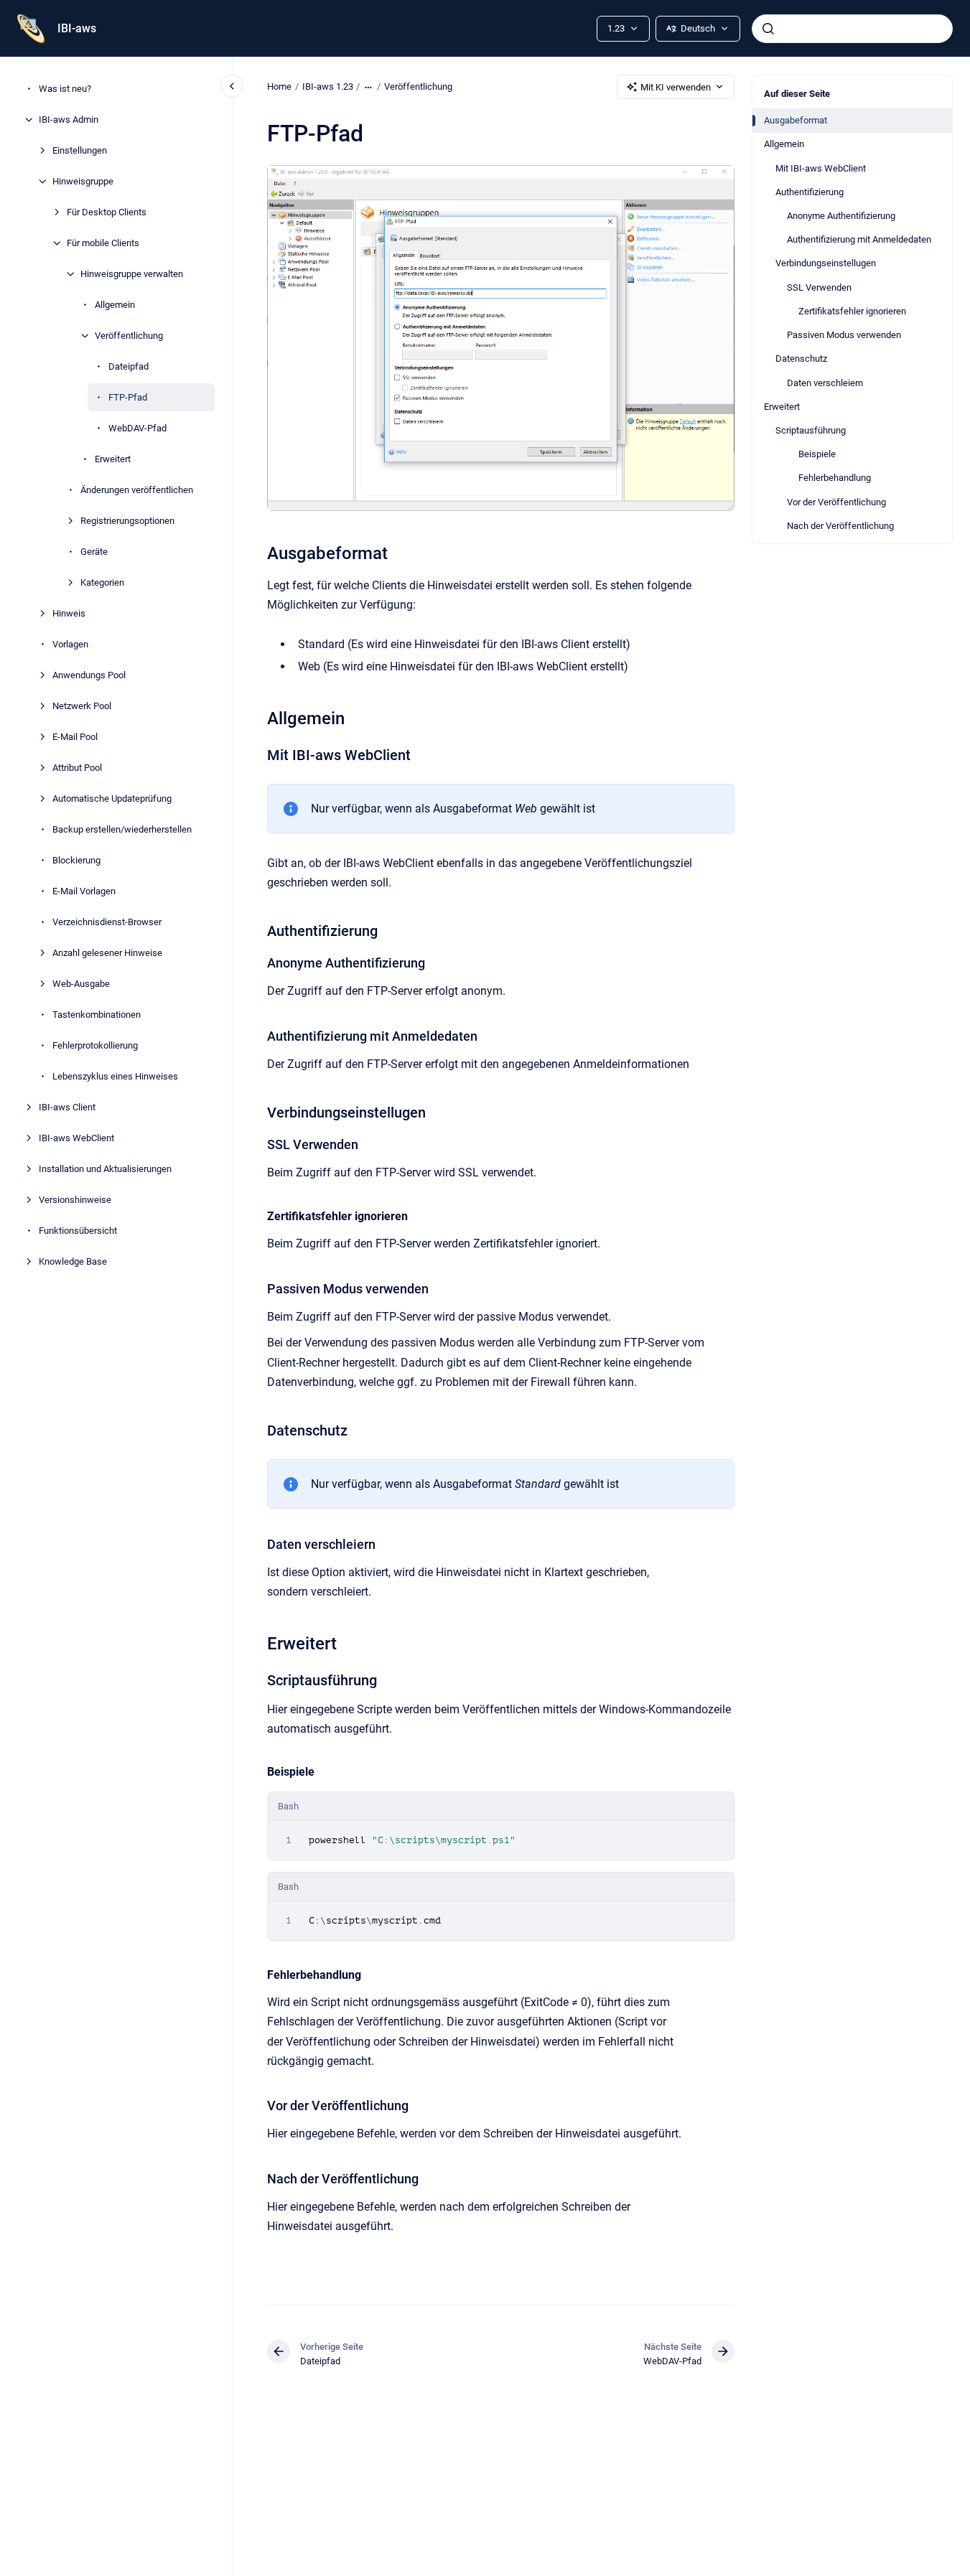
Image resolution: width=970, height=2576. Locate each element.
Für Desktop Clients (107, 212)
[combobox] (852, 29)
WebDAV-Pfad (137, 428)
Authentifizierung (810, 192)
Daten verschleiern (825, 383)
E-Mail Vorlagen (84, 891)
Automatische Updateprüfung (112, 798)
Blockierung (76, 860)
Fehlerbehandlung (835, 478)
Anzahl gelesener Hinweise (107, 953)
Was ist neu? (65, 89)
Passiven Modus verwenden (844, 335)
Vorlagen (70, 644)
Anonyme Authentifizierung (841, 216)
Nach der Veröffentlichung (840, 526)
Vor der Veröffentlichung (836, 502)
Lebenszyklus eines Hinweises (115, 1076)
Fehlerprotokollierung (95, 1045)
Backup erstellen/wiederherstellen (122, 829)
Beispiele (817, 454)
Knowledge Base (73, 1261)
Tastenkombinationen (97, 1015)
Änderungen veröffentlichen (137, 490)
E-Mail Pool (75, 737)
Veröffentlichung (129, 336)
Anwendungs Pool (89, 675)
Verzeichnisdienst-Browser (107, 922)
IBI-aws (77, 28)
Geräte (94, 552)
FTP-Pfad (128, 397)
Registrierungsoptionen (127, 521)
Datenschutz (801, 359)
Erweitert (113, 459)
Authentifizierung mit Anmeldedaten (859, 239)
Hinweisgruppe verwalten (132, 274)
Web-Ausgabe (81, 984)
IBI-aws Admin (69, 120)
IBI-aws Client (67, 1107)
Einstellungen (80, 150)
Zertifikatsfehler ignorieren (852, 311)
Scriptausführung (811, 430)
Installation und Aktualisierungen (105, 1169)
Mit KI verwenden (676, 87)
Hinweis (69, 613)
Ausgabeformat (796, 120)
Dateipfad (129, 366)
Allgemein (115, 305)
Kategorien (102, 582)
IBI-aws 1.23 (328, 86)
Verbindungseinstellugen (826, 263)
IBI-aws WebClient (76, 1138)
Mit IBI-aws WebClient (821, 168)
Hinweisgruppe (83, 181)
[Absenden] (768, 29)
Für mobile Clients (103, 243)
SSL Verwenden (819, 287)
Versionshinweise (75, 1200)
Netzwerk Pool (82, 706)
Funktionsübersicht (78, 1231)
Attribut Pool (77, 768)
